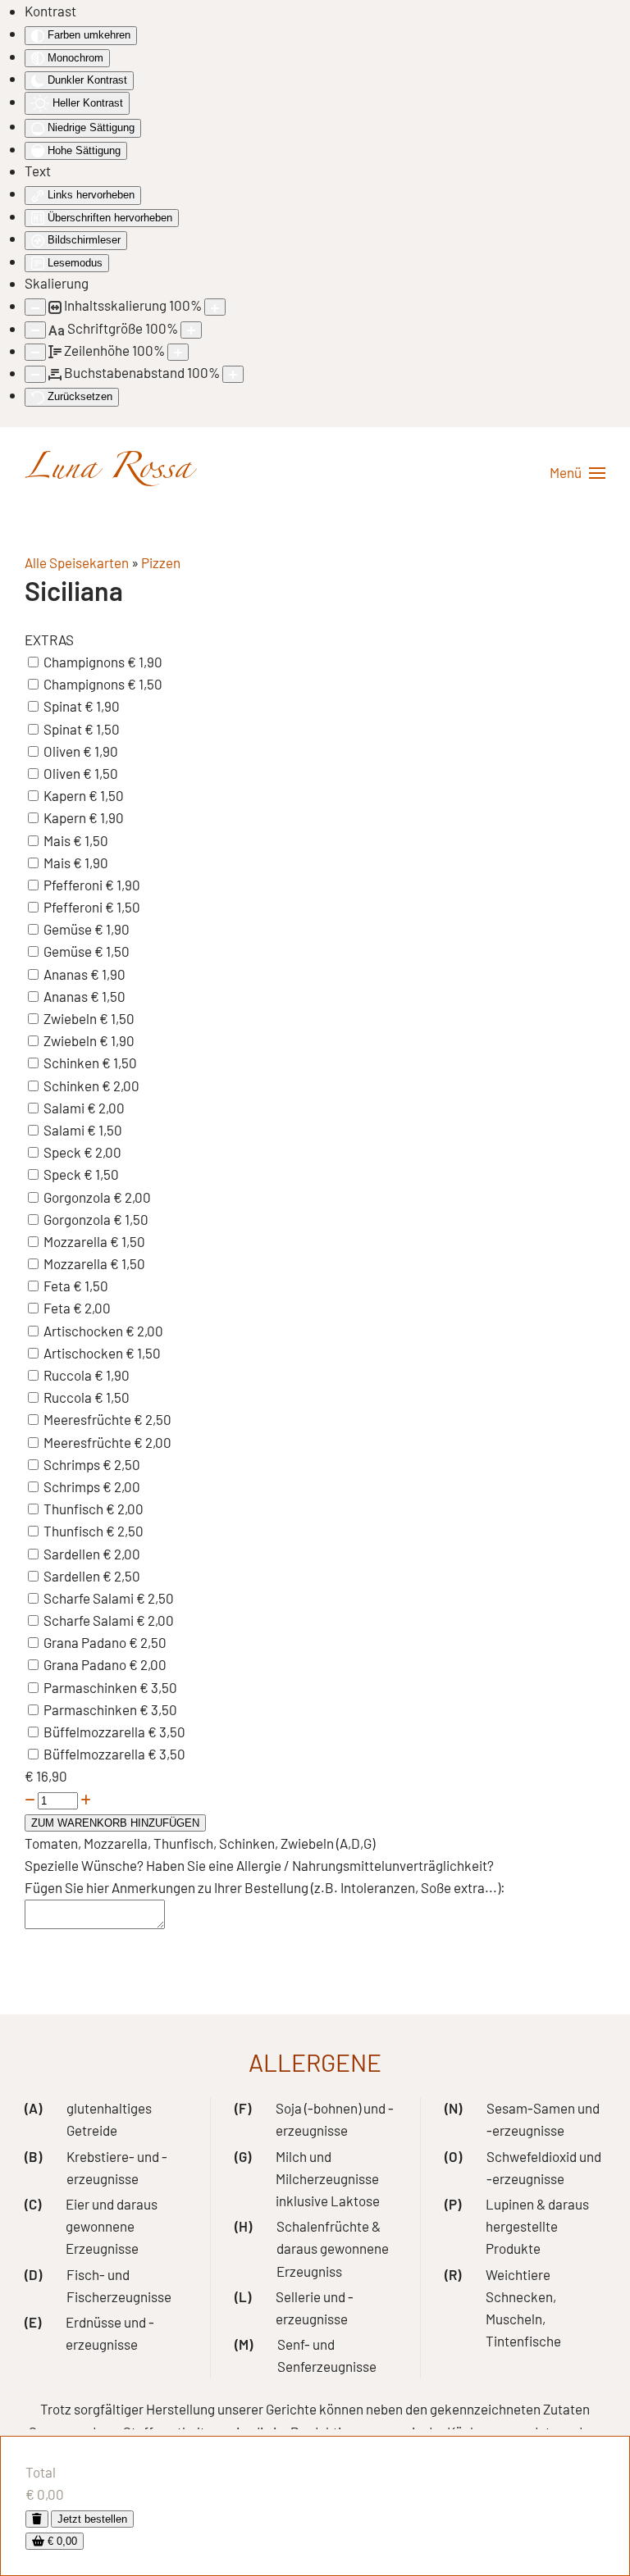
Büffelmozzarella (96, 1732)
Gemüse (69, 929)
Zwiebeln (71, 1018)
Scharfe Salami (90, 1598)
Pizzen (161, 562)
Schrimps (73, 1464)
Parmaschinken (91, 1687)
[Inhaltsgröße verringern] (35, 307)
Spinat (64, 706)
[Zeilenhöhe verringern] (35, 352)
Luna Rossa (108, 473)
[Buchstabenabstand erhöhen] (233, 374)
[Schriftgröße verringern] (35, 330)
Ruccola (69, 1375)
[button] (577, 473)
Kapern (66, 795)
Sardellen (73, 1554)
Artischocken (84, 1331)
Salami (65, 1108)
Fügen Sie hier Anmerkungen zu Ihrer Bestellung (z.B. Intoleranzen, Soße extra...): (265, 1887)
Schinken (73, 1063)
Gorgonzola (78, 1197)
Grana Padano (86, 1642)
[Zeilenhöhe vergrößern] (178, 352)
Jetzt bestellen (92, 2519)
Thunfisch (75, 1509)
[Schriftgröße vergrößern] (191, 330)
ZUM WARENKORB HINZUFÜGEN (115, 1823)
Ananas (67, 974)
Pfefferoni (74, 885)
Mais (58, 840)
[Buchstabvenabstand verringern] (35, 374)
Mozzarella (77, 1241)
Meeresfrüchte (89, 1419)
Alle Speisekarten (77, 562)
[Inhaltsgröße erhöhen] (215, 307)
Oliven (63, 751)
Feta (58, 1286)
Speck (64, 1152)
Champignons (85, 662)
